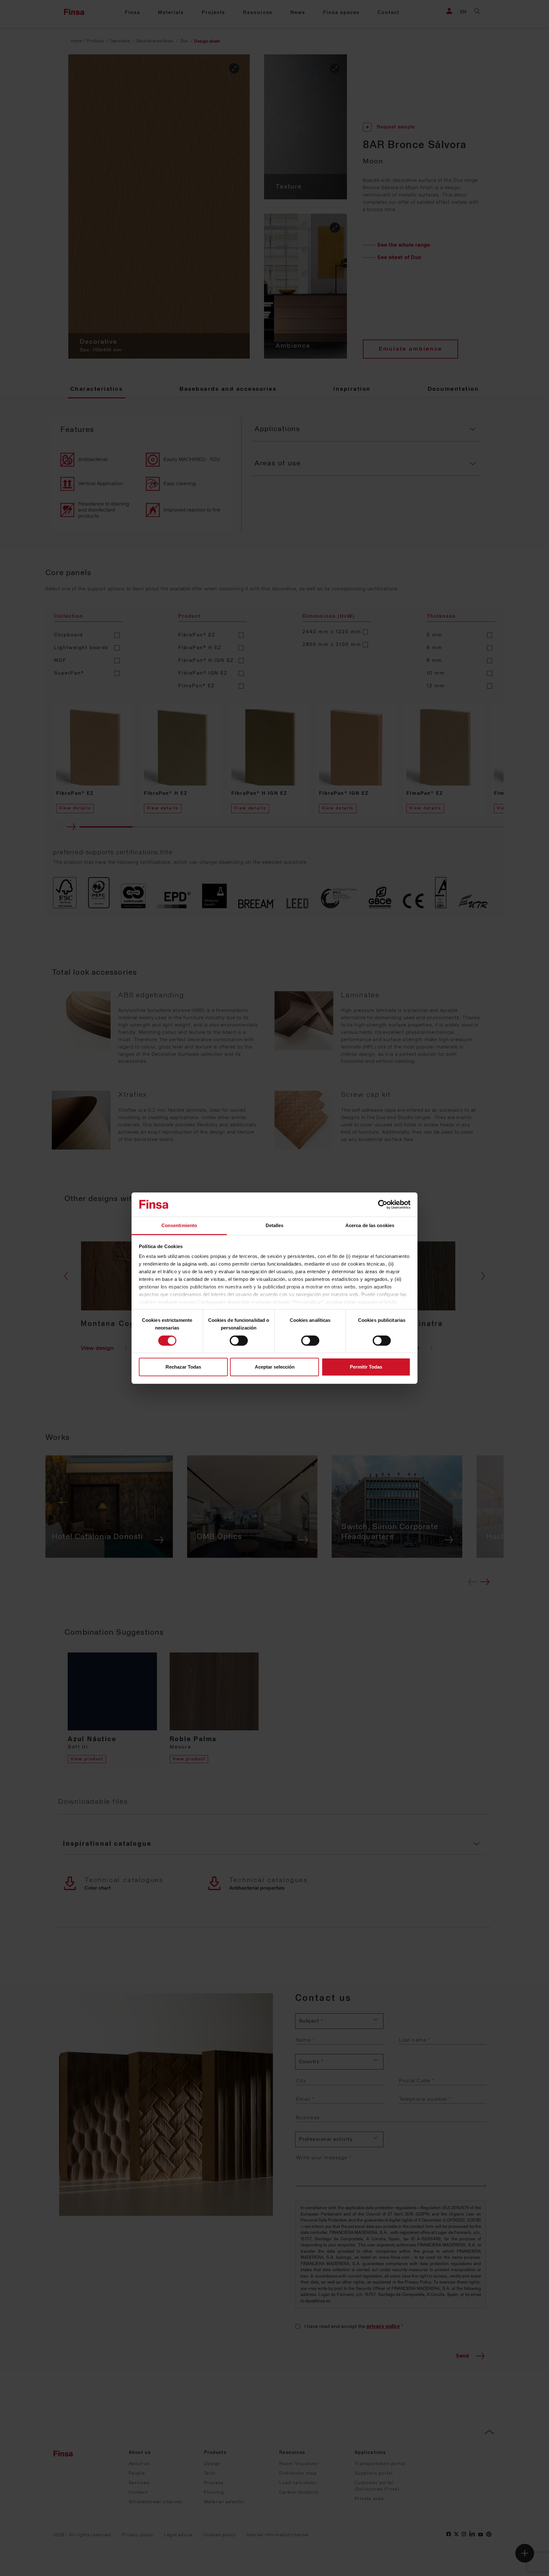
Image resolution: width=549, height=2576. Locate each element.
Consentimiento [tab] (179, 1225)
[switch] (239, 1341)
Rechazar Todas (183, 1367)
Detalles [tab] (275, 1225)
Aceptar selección (275, 1367)
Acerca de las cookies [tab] (370, 1225)
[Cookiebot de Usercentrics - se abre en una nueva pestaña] (383, 1205)
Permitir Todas (366, 1367)
